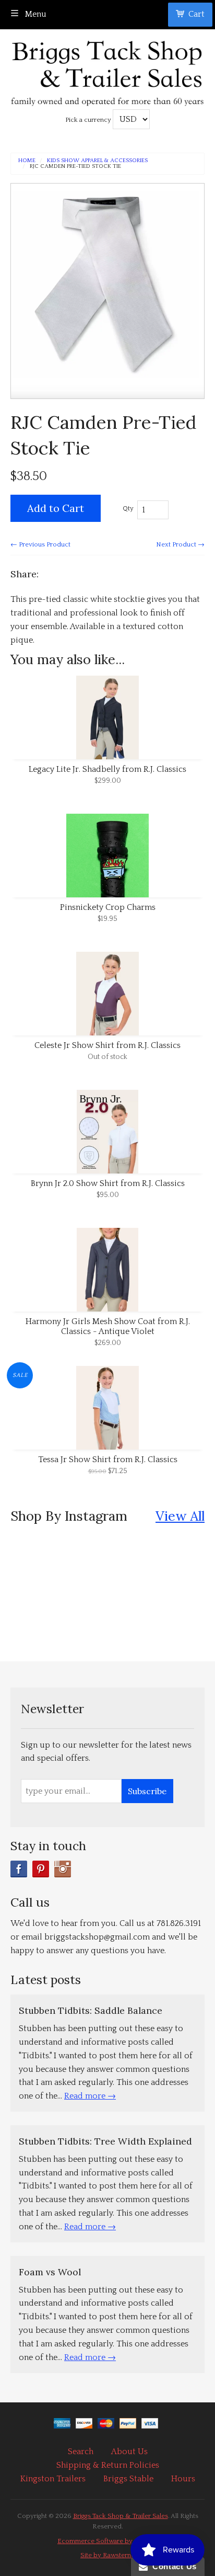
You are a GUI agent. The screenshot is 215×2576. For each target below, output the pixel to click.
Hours (183, 2479)
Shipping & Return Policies (108, 2465)
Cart (196, 14)
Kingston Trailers (53, 2479)
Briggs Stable (128, 2479)
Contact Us (172, 2566)
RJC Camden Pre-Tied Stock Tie (75, 167)
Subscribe (147, 1791)
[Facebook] (19, 1869)
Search (81, 2452)
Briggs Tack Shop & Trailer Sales (121, 2516)
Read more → (90, 2096)
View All (180, 1516)
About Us (129, 2452)
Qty (128, 508)
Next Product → (180, 544)
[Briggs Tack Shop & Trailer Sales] (107, 70)
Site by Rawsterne (107, 2555)
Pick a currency (89, 120)
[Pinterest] (41, 1869)
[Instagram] (63, 1869)
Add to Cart (56, 508)
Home (27, 161)
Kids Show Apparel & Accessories (97, 161)
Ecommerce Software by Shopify (107, 2541)
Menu (35, 14)
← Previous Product (40, 544)
